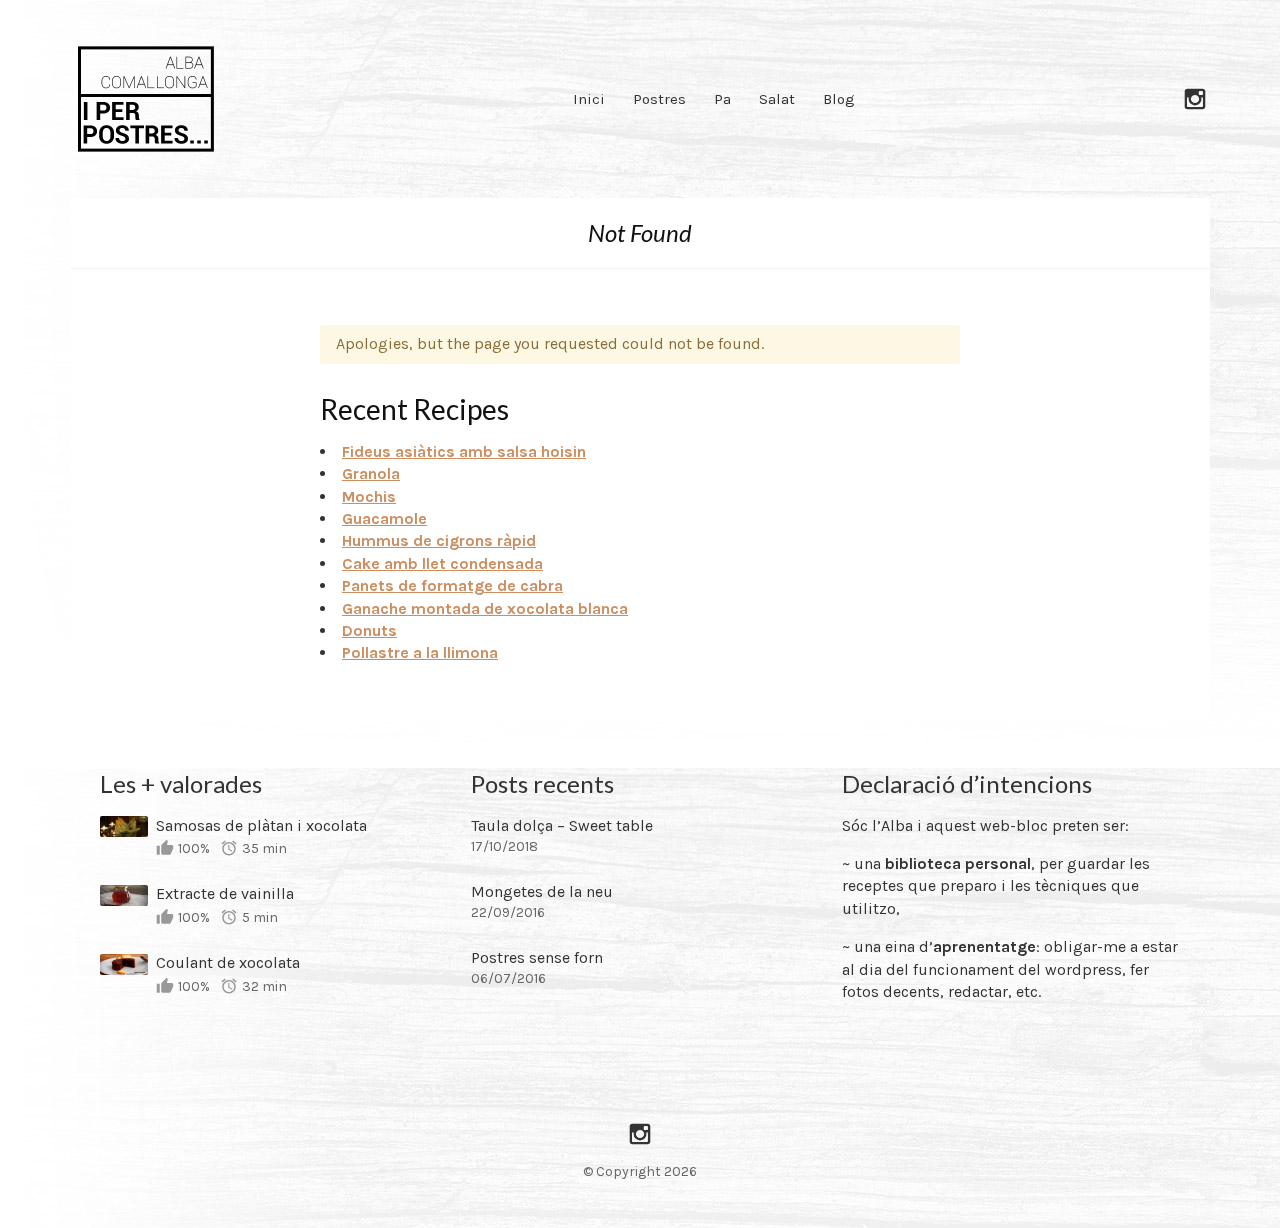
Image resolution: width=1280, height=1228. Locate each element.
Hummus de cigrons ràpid (439, 540)
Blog (839, 99)
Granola (371, 473)
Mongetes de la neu (542, 891)
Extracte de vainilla (225, 893)
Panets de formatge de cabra (452, 585)
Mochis (369, 496)
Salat (777, 99)
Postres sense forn (537, 957)
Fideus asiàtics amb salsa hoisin (464, 451)
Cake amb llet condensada (442, 563)
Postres (659, 99)
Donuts (369, 630)
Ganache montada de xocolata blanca (485, 608)
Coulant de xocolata (228, 962)
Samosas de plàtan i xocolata (261, 825)
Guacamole (384, 518)
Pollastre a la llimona (420, 652)
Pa (722, 99)
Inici (589, 99)
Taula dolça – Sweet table (562, 825)
